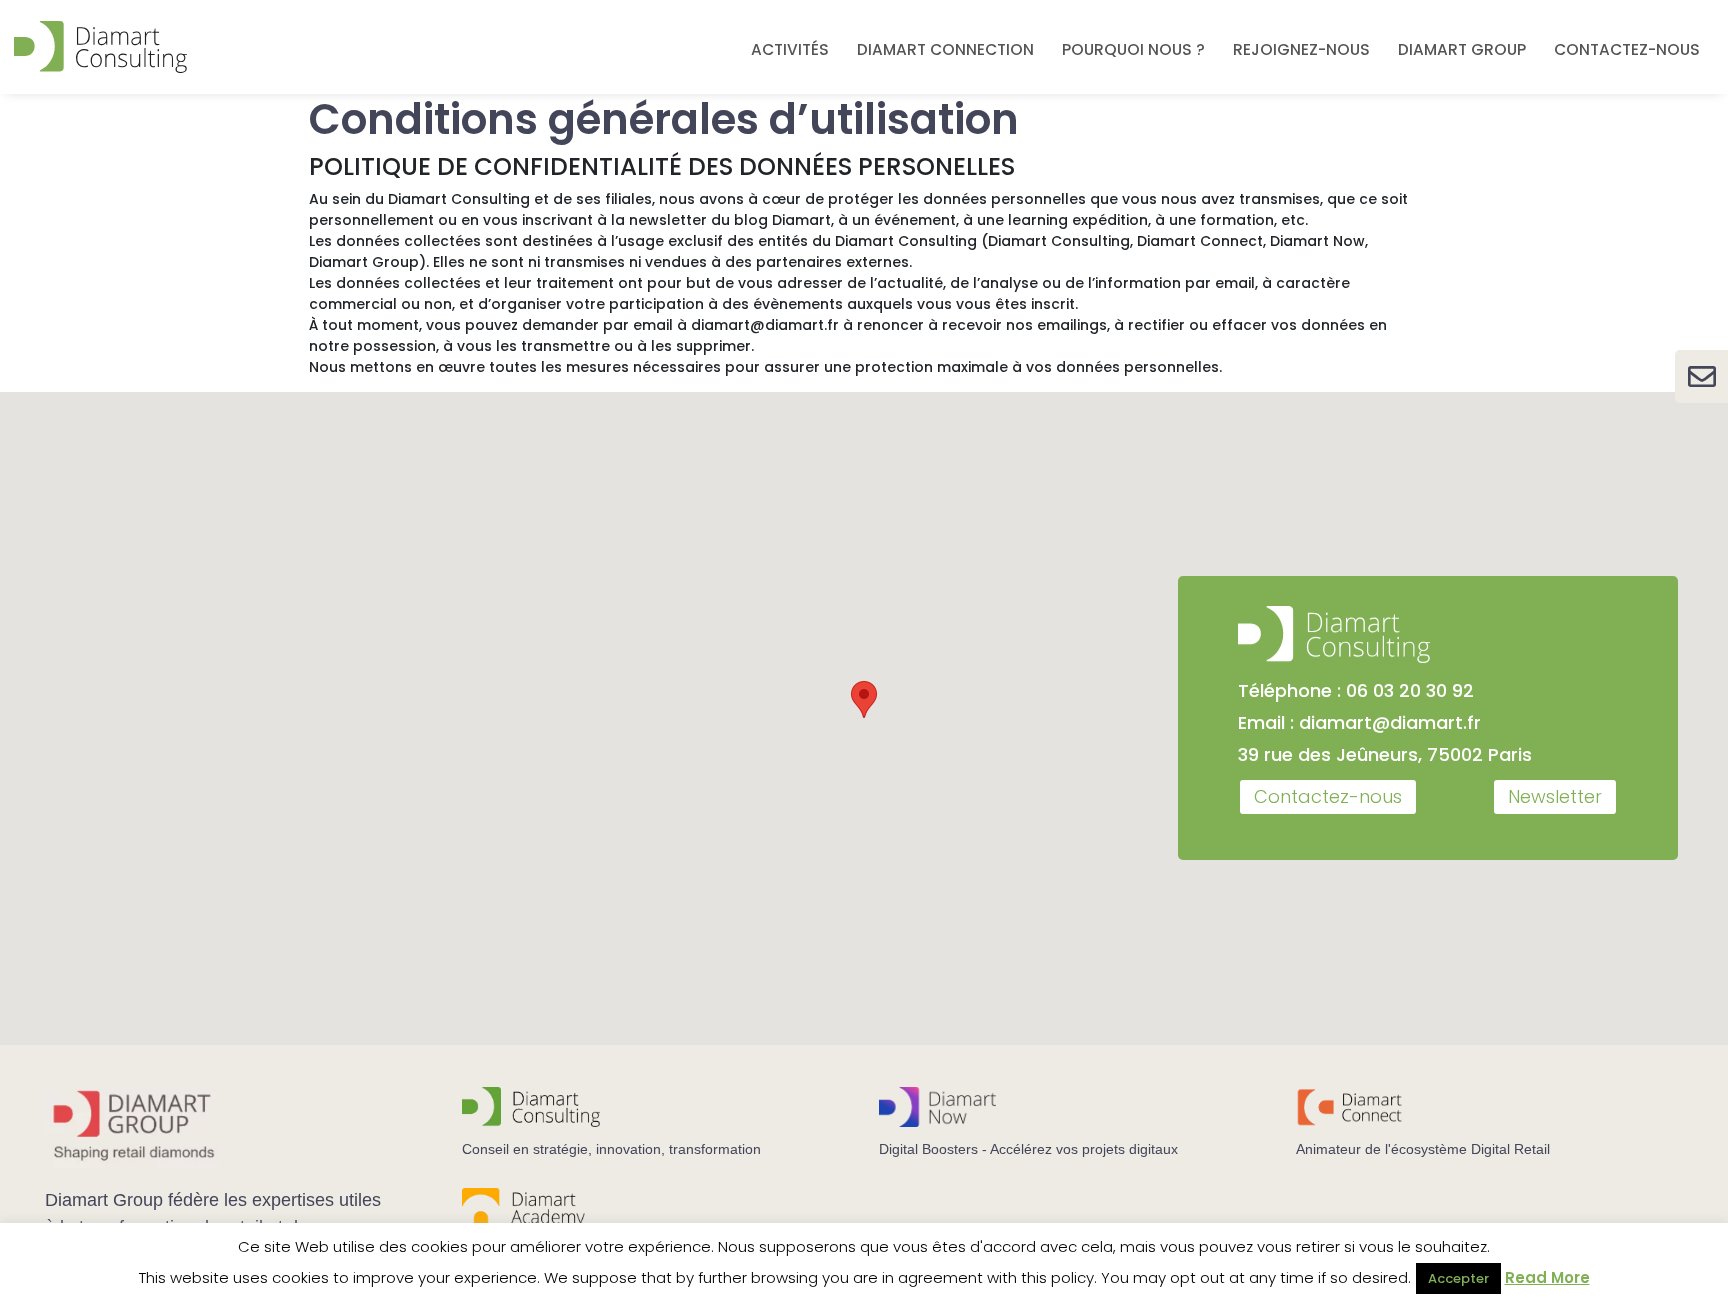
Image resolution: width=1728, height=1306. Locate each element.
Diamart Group (1462, 49)
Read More (1547, 1277)
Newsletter (1555, 796)
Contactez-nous (1627, 49)
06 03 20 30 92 (1410, 690)
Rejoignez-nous (1301, 49)
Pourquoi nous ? (1133, 49)
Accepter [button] (1458, 1278)
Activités (790, 49)
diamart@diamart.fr (1390, 722)
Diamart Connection (945, 49)
